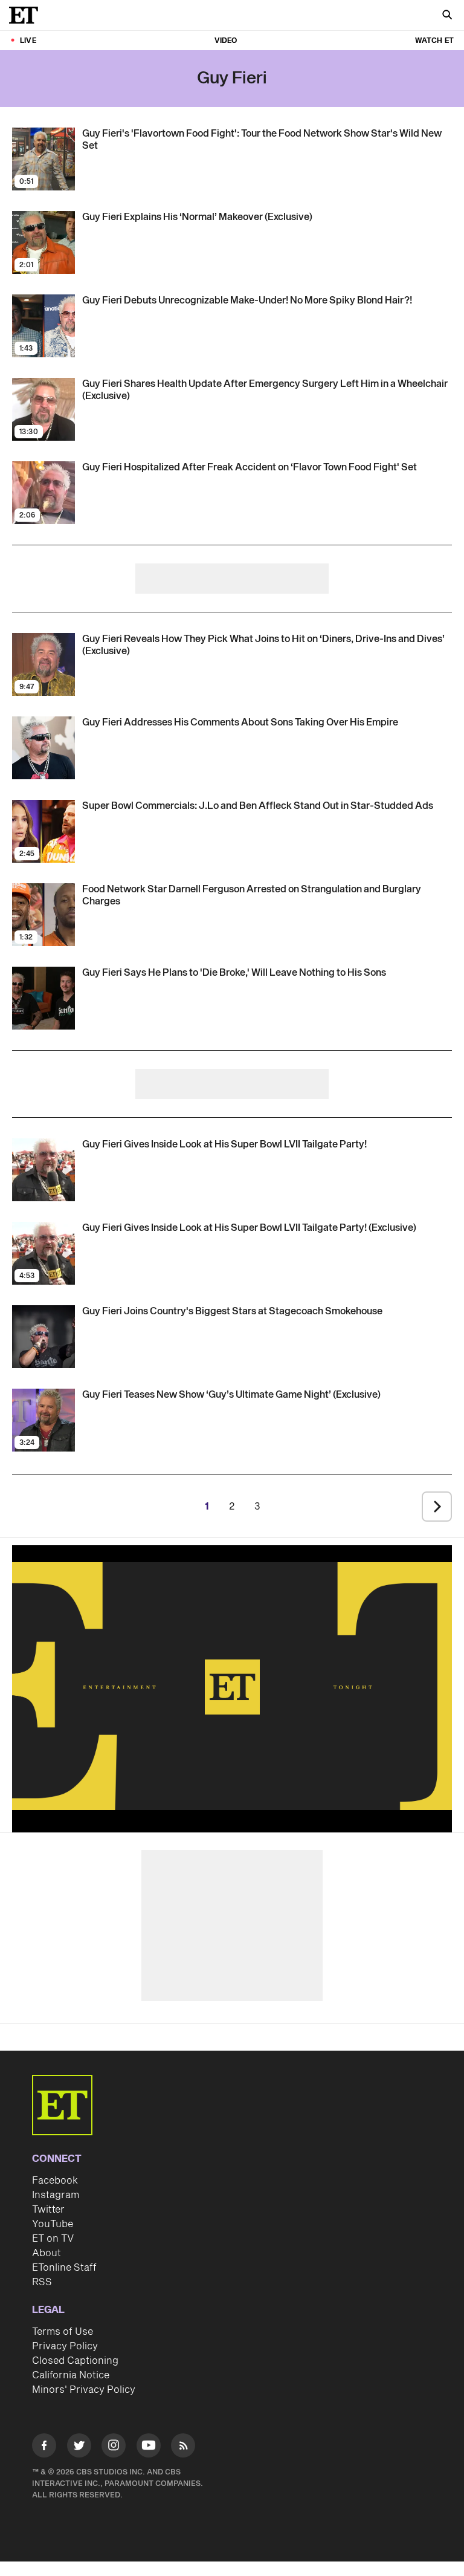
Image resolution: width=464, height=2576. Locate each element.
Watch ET (434, 41)
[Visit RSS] (183, 2448)
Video (226, 41)
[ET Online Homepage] (27, 15)
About (47, 2253)
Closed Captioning (75, 2361)
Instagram (56, 2195)
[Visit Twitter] (79, 2448)
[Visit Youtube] (149, 2445)
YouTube (53, 2224)
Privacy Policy (65, 2346)
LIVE (28, 41)
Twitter (48, 2210)
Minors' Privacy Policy (84, 2390)
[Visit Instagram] (114, 2448)
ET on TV (53, 2239)
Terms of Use (63, 2332)
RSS (42, 2282)
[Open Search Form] (447, 16)
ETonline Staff (64, 2268)
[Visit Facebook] (44, 2448)
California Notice (71, 2375)
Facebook (55, 2181)
